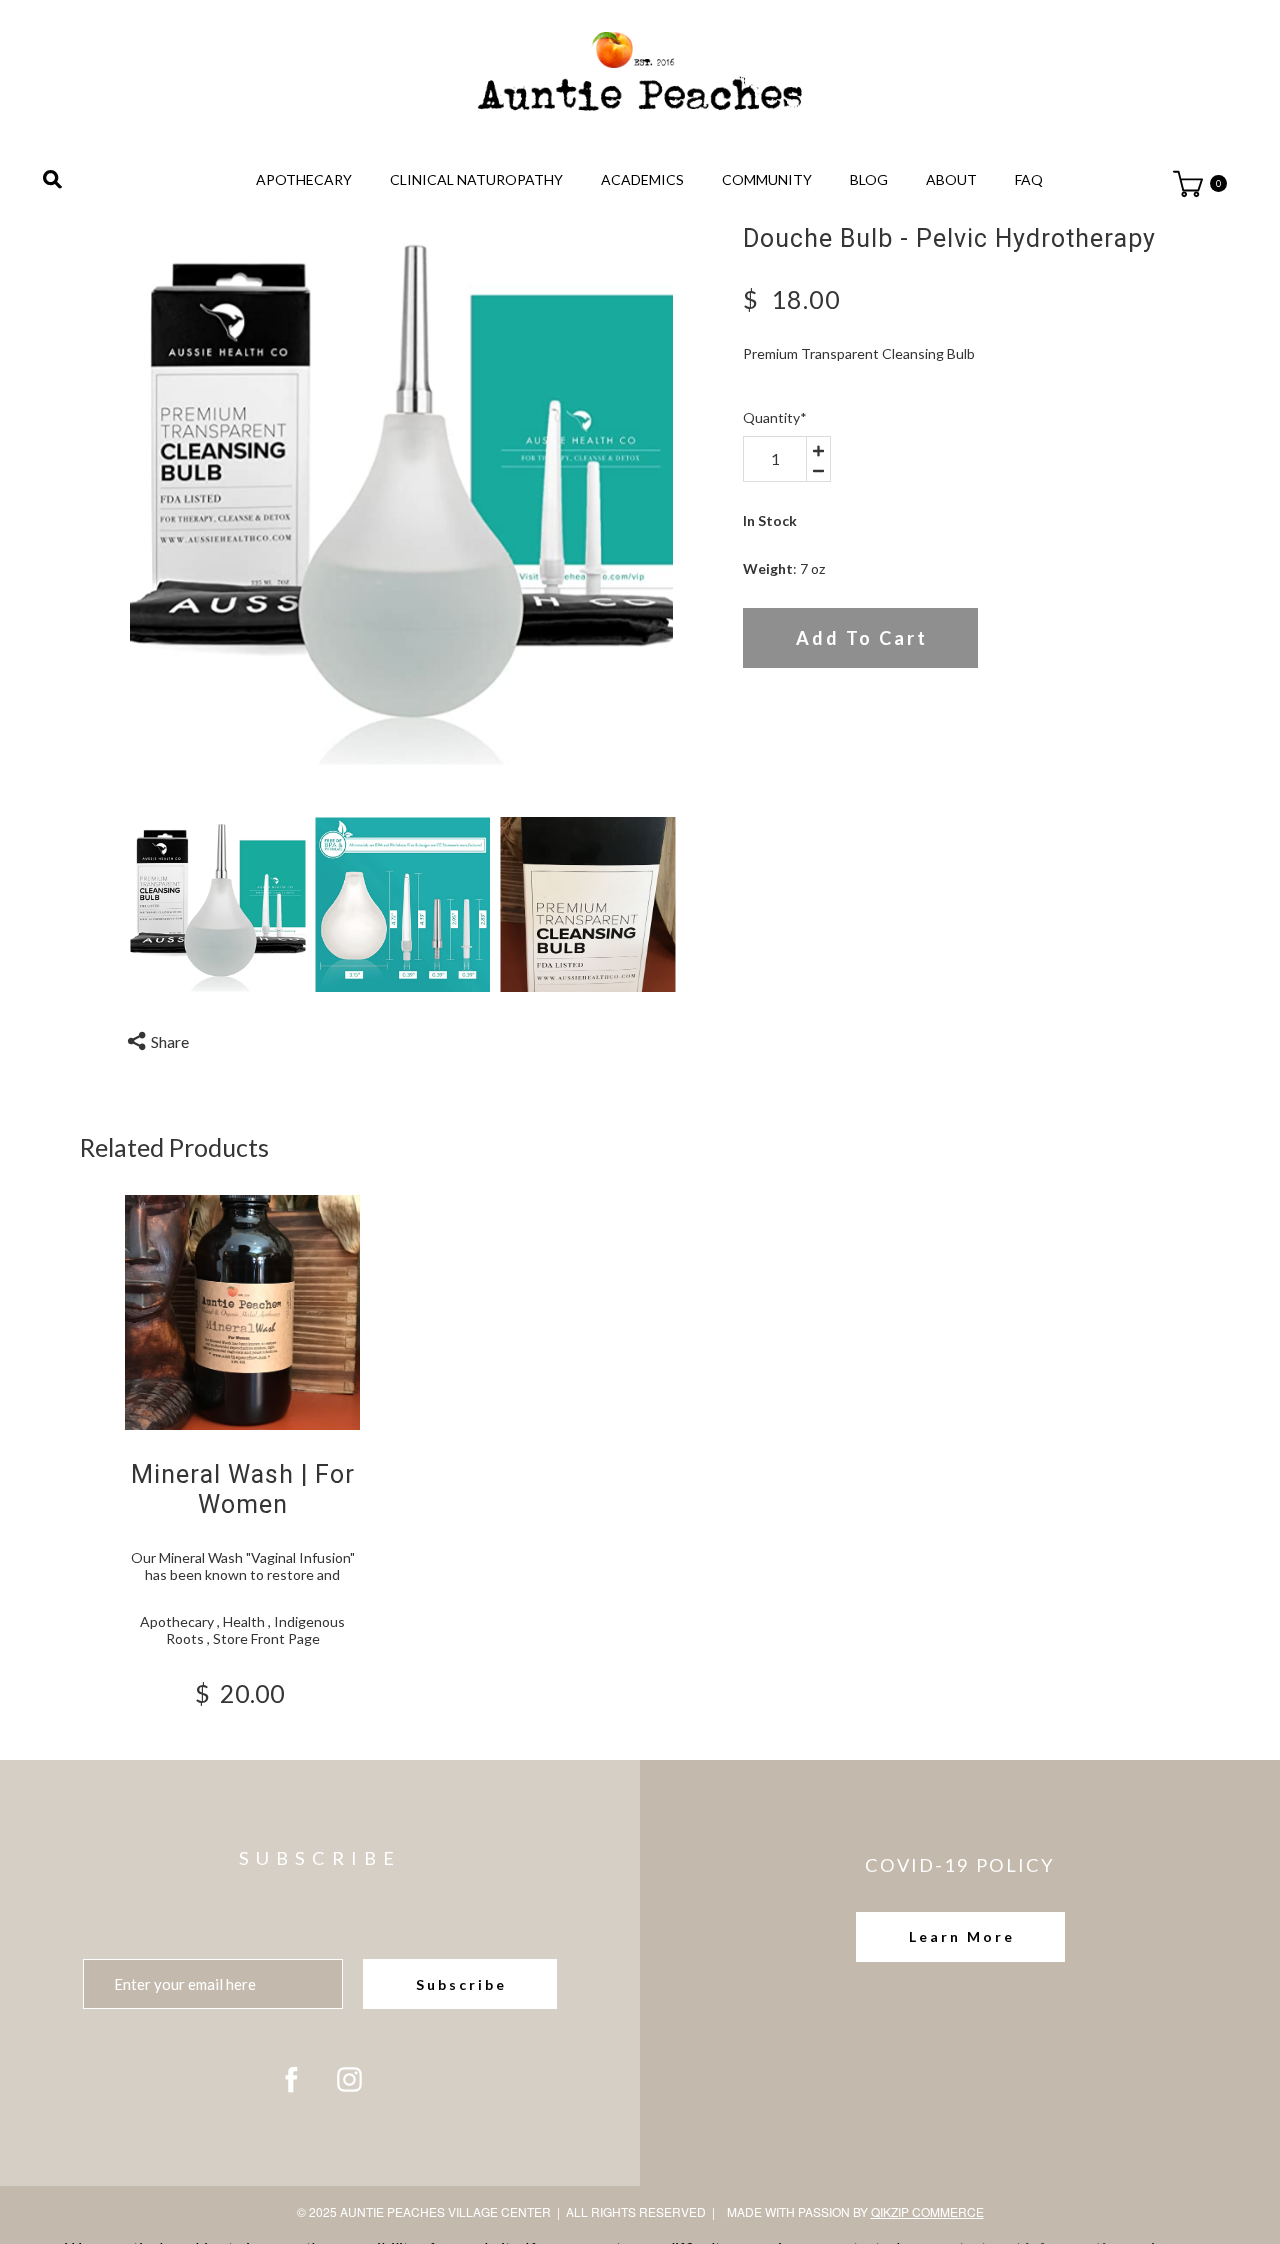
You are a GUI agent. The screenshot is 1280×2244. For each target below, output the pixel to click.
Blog (869, 179)
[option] (402, 495)
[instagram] (349, 2079)
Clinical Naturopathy (476, 179)
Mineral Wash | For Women (243, 1489)
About (951, 179)
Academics (642, 179)
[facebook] (291, 2079)
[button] (960, 1937)
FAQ (1029, 179)
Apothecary (304, 179)
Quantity (775, 417)
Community (767, 179)
